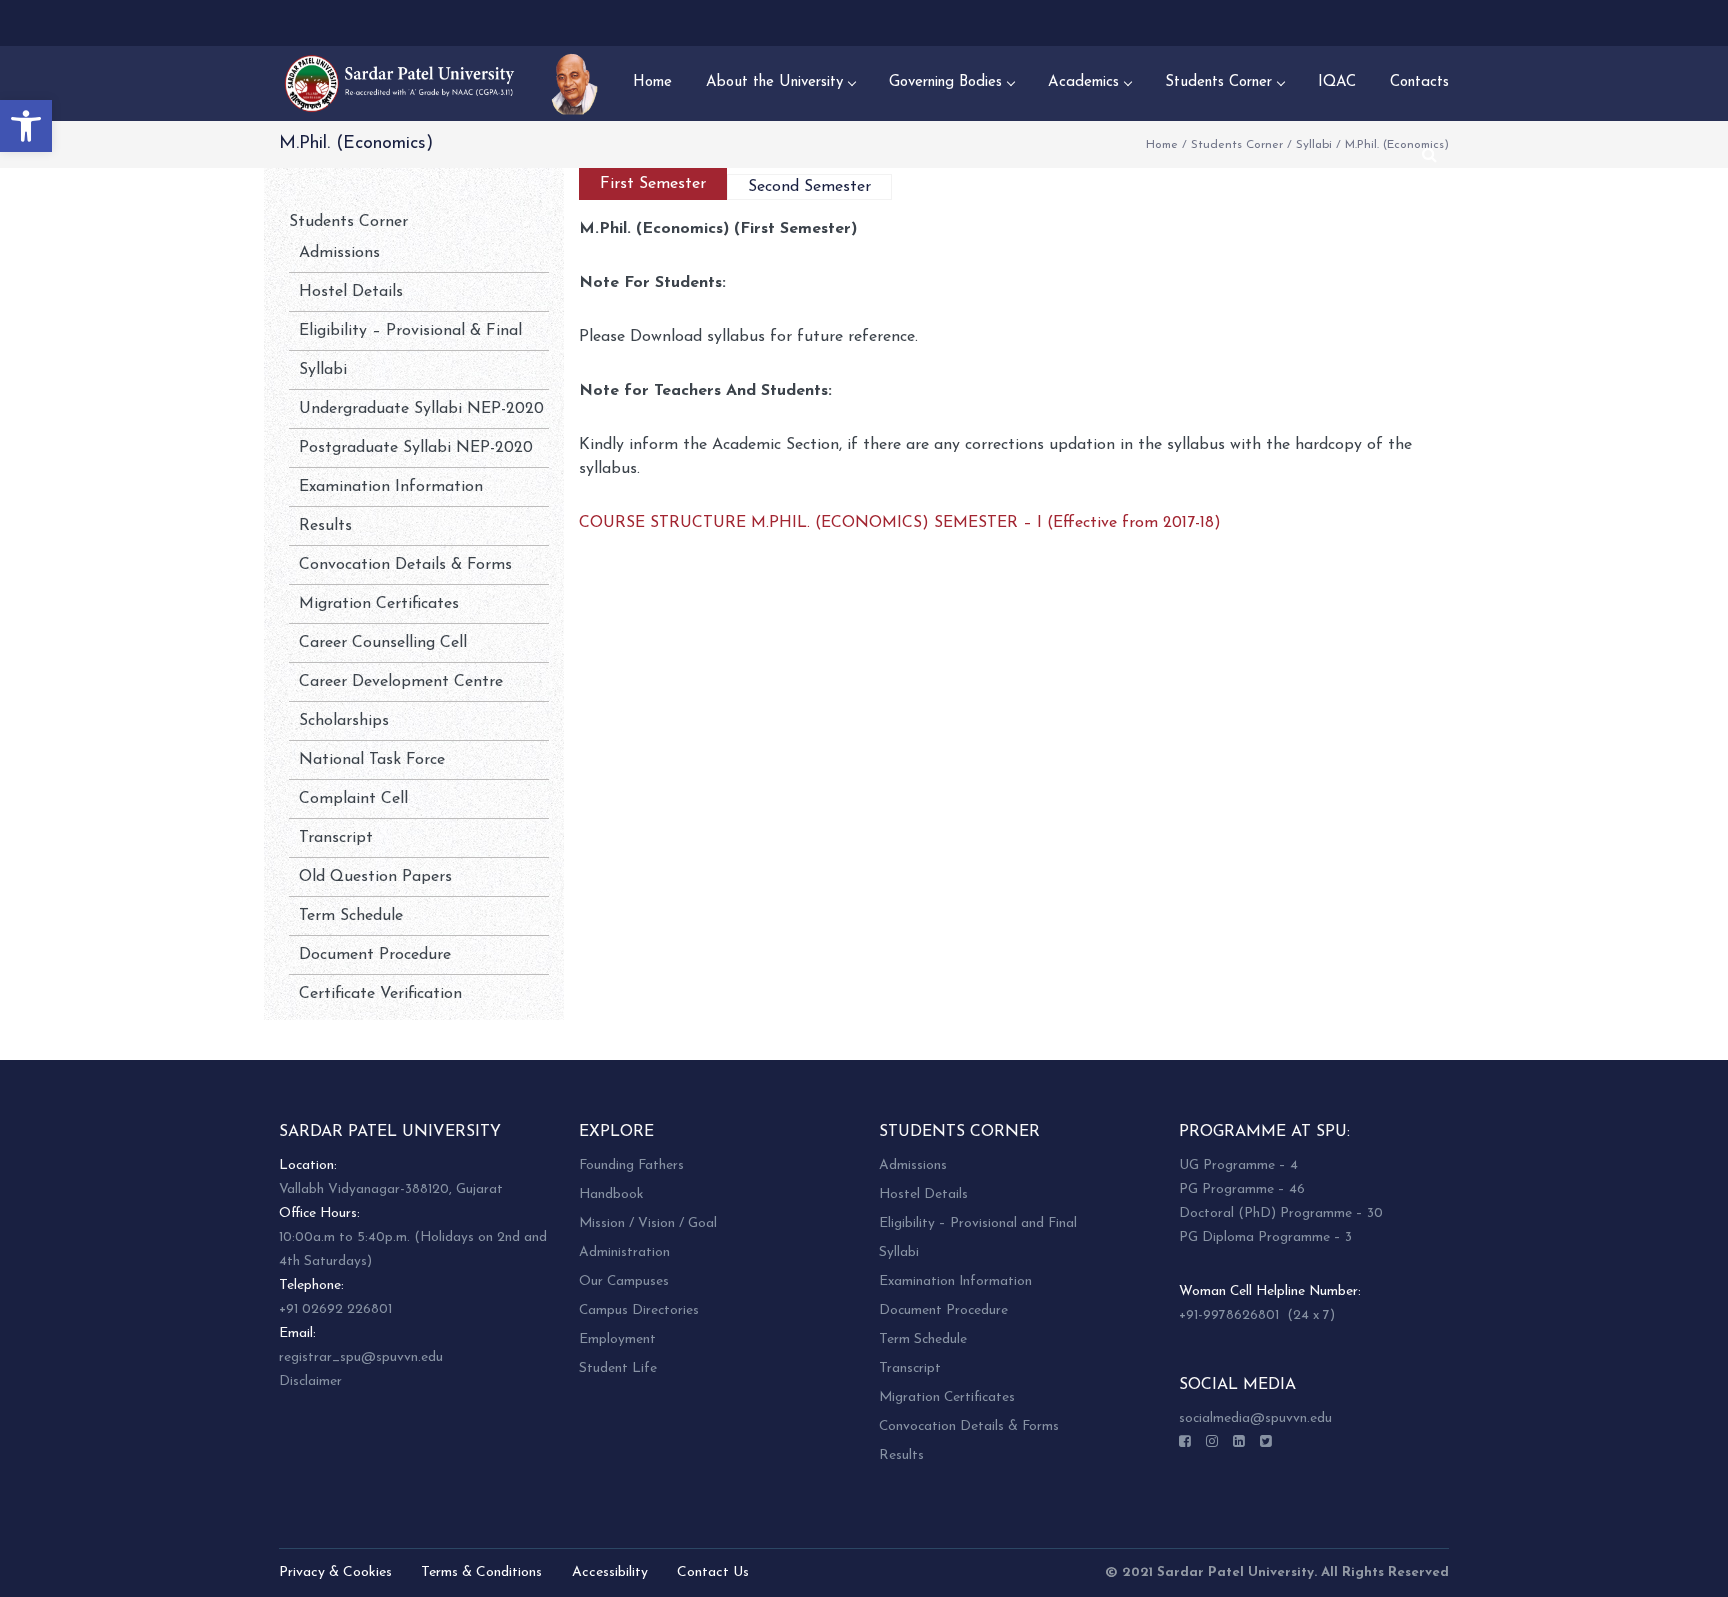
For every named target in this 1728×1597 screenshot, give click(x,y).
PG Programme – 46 (1242, 1189)
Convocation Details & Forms (405, 565)
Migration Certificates (379, 604)
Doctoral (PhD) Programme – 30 (1281, 1213)
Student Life (618, 1368)
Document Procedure (375, 955)
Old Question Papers (375, 877)
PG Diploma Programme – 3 (1265, 1237)
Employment (617, 1339)
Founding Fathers (631, 1165)
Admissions (339, 253)
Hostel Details (351, 292)
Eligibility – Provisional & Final (410, 331)
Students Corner (1237, 145)
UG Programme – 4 (1238, 1165)
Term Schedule (351, 916)
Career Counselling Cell (383, 643)
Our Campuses (624, 1281)
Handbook (611, 1194)
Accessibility (610, 1572)
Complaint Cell (353, 799)
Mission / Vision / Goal (648, 1223)
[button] (26, 126)
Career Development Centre (401, 682)
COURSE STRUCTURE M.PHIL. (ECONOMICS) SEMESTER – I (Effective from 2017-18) (900, 523)
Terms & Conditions (481, 1572)
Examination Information (391, 487)
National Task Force (372, 760)
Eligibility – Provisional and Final (978, 1223)
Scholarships (344, 721)
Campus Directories (639, 1310)
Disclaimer (310, 1381)
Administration (624, 1252)
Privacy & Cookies (335, 1572)
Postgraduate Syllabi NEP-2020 (416, 448)
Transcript (336, 838)
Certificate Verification (380, 994)
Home (1162, 145)
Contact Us (713, 1572)
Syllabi (1314, 145)
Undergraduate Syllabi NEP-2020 (421, 409)
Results (325, 526)
